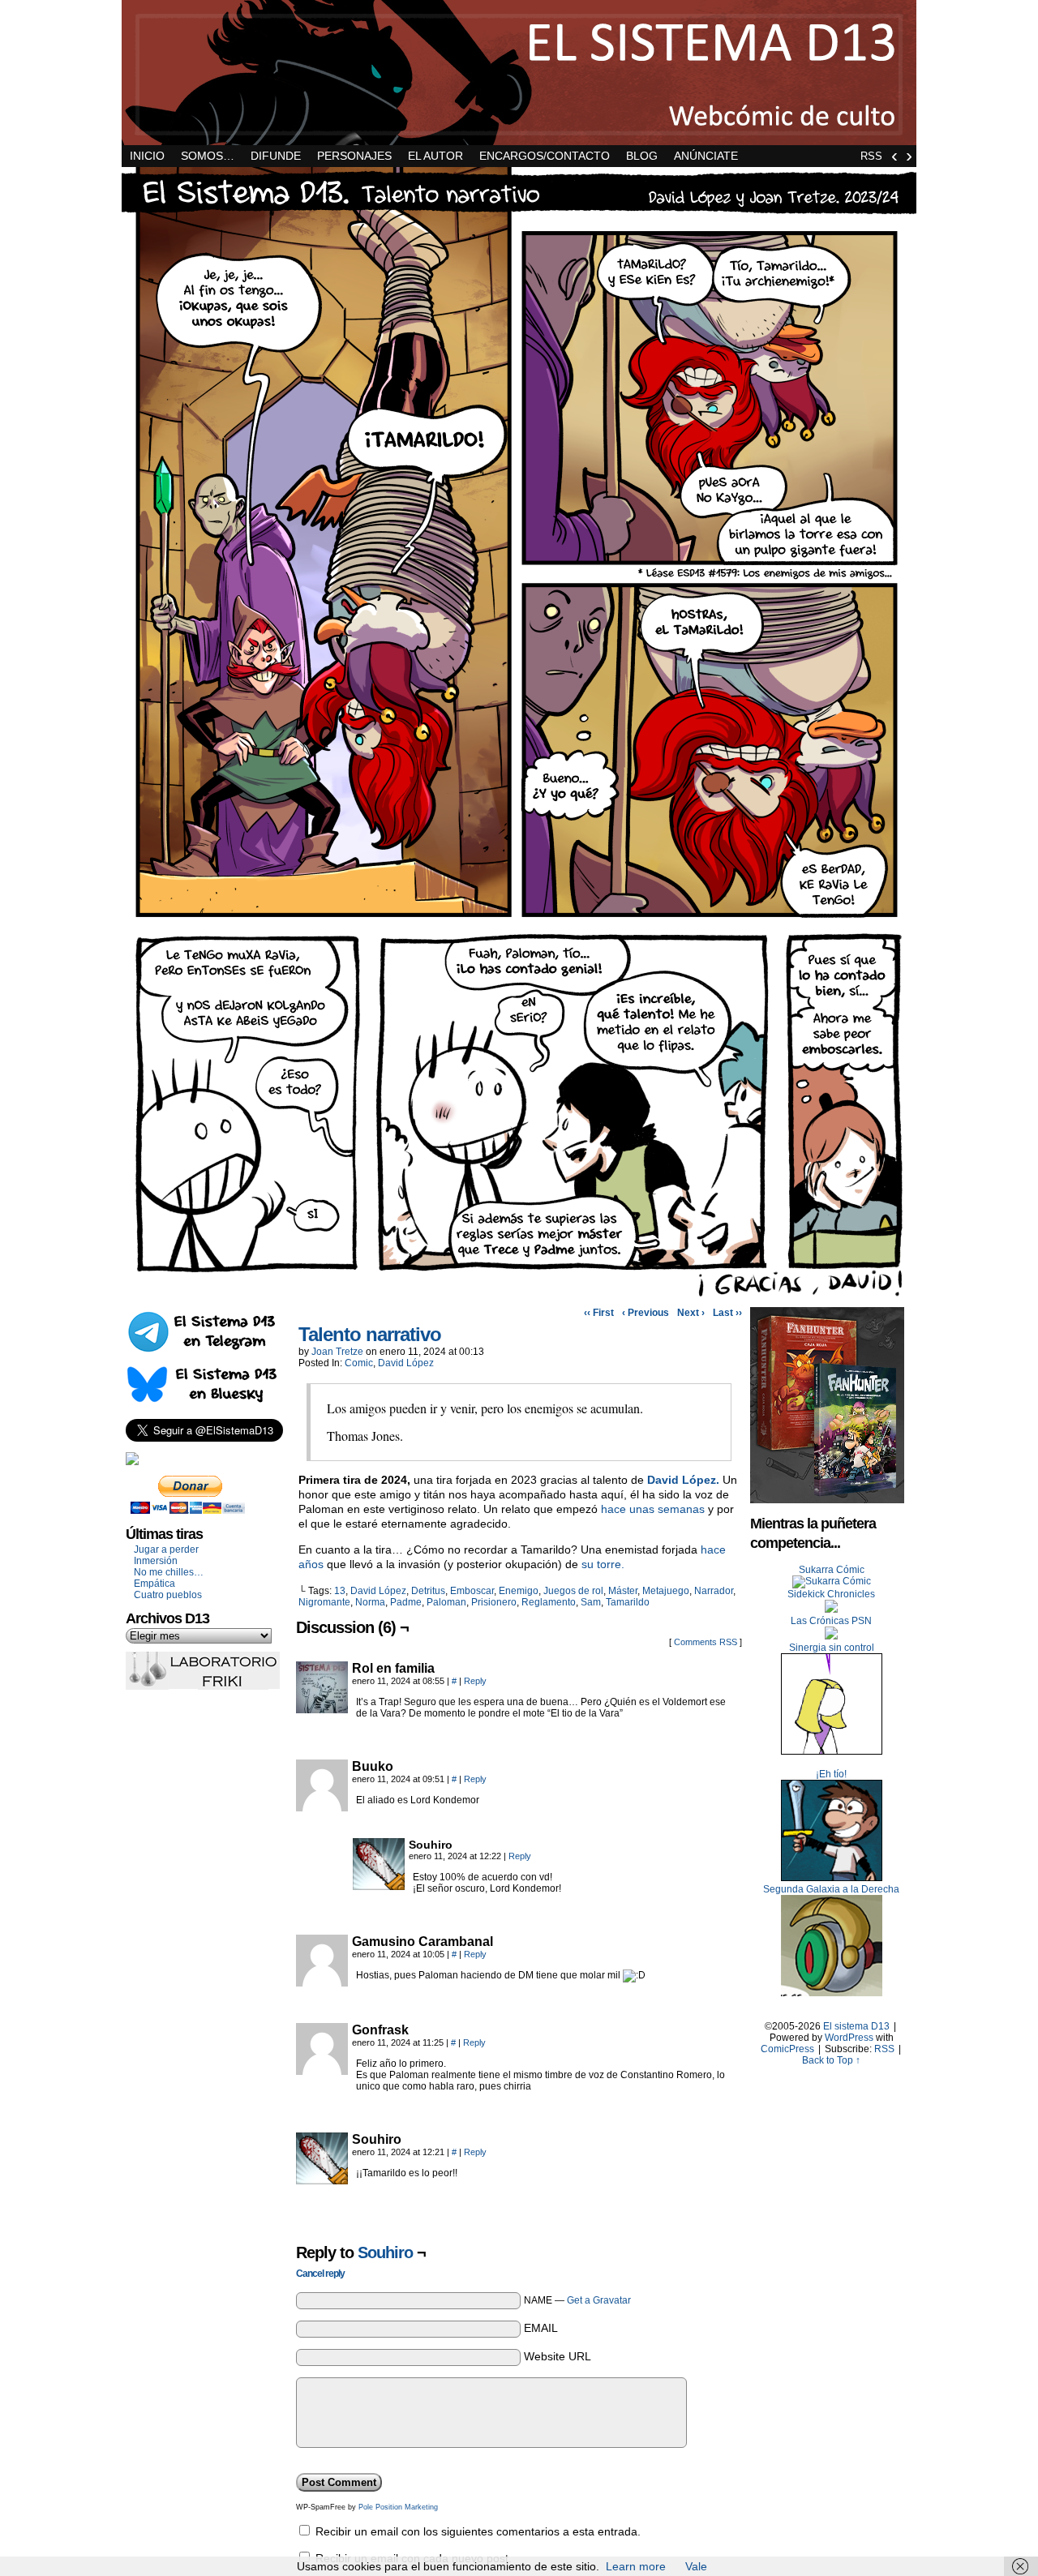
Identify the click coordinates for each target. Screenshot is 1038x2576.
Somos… (208, 156)
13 (340, 1591)
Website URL (558, 2356)
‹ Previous (646, 1313)
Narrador (714, 1591)
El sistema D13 (519, 73)
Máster (623, 1591)
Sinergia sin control (832, 1648)
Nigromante (324, 1602)
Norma (370, 1602)
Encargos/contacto (545, 156)
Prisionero (494, 1602)
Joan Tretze (337, 1352)
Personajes (354, 156)
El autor (435, 156)
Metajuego (666, 1591)
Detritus (428, 1591)
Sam (591, 1602)
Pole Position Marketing (398, 2507)
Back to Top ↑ (831, 2060)
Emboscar (472, 1591)
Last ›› (727, 1313)
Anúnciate (706, 156)
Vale (696, 2566)
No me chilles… (169, 1572)
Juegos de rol (573, 1591)
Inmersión (156, 1561)
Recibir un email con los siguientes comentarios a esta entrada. (478, 2531)
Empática (154, 1584)
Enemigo (519, 1591)
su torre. (603, 1564)
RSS (871, 156)
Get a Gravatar (599, 2300)
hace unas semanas (653, 1509)
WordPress (849, 2038)
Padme (406, 1602)
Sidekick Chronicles (831, 1594)
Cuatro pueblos (168, 1595)
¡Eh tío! (831, 1774)
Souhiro (385, 2252)
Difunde (276, 156)
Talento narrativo (370, 1334)
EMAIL (541, 2328)
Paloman (446, 1602)
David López (406, 1363)
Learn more (636, 2566)
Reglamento (549, 1602)
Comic (359, 1363)
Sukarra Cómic (832, 1570)
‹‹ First (599, 1313)
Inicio (147, 156)
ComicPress (787, 2049)
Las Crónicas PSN (831, 1621)
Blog (642, 156)
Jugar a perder (166, 1549)
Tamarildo (628, 1602)
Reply (475, 1681)
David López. (683, 1480)
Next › (691, 1313)
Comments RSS (706, 1642)
